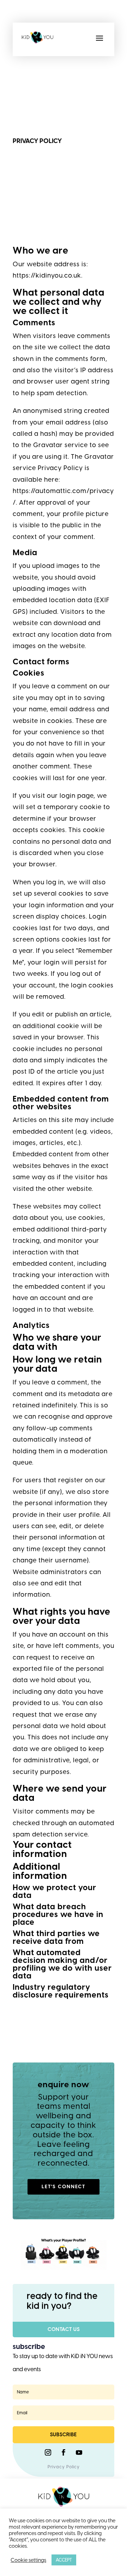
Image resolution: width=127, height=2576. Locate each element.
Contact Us (64, 2329)
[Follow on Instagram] (48, 2452)
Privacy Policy (64, 2467)
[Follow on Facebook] (64, 2452)
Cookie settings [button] (28, 2560)
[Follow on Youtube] (79, 2452)
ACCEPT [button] (64, 2560)
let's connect (64, 2187)
